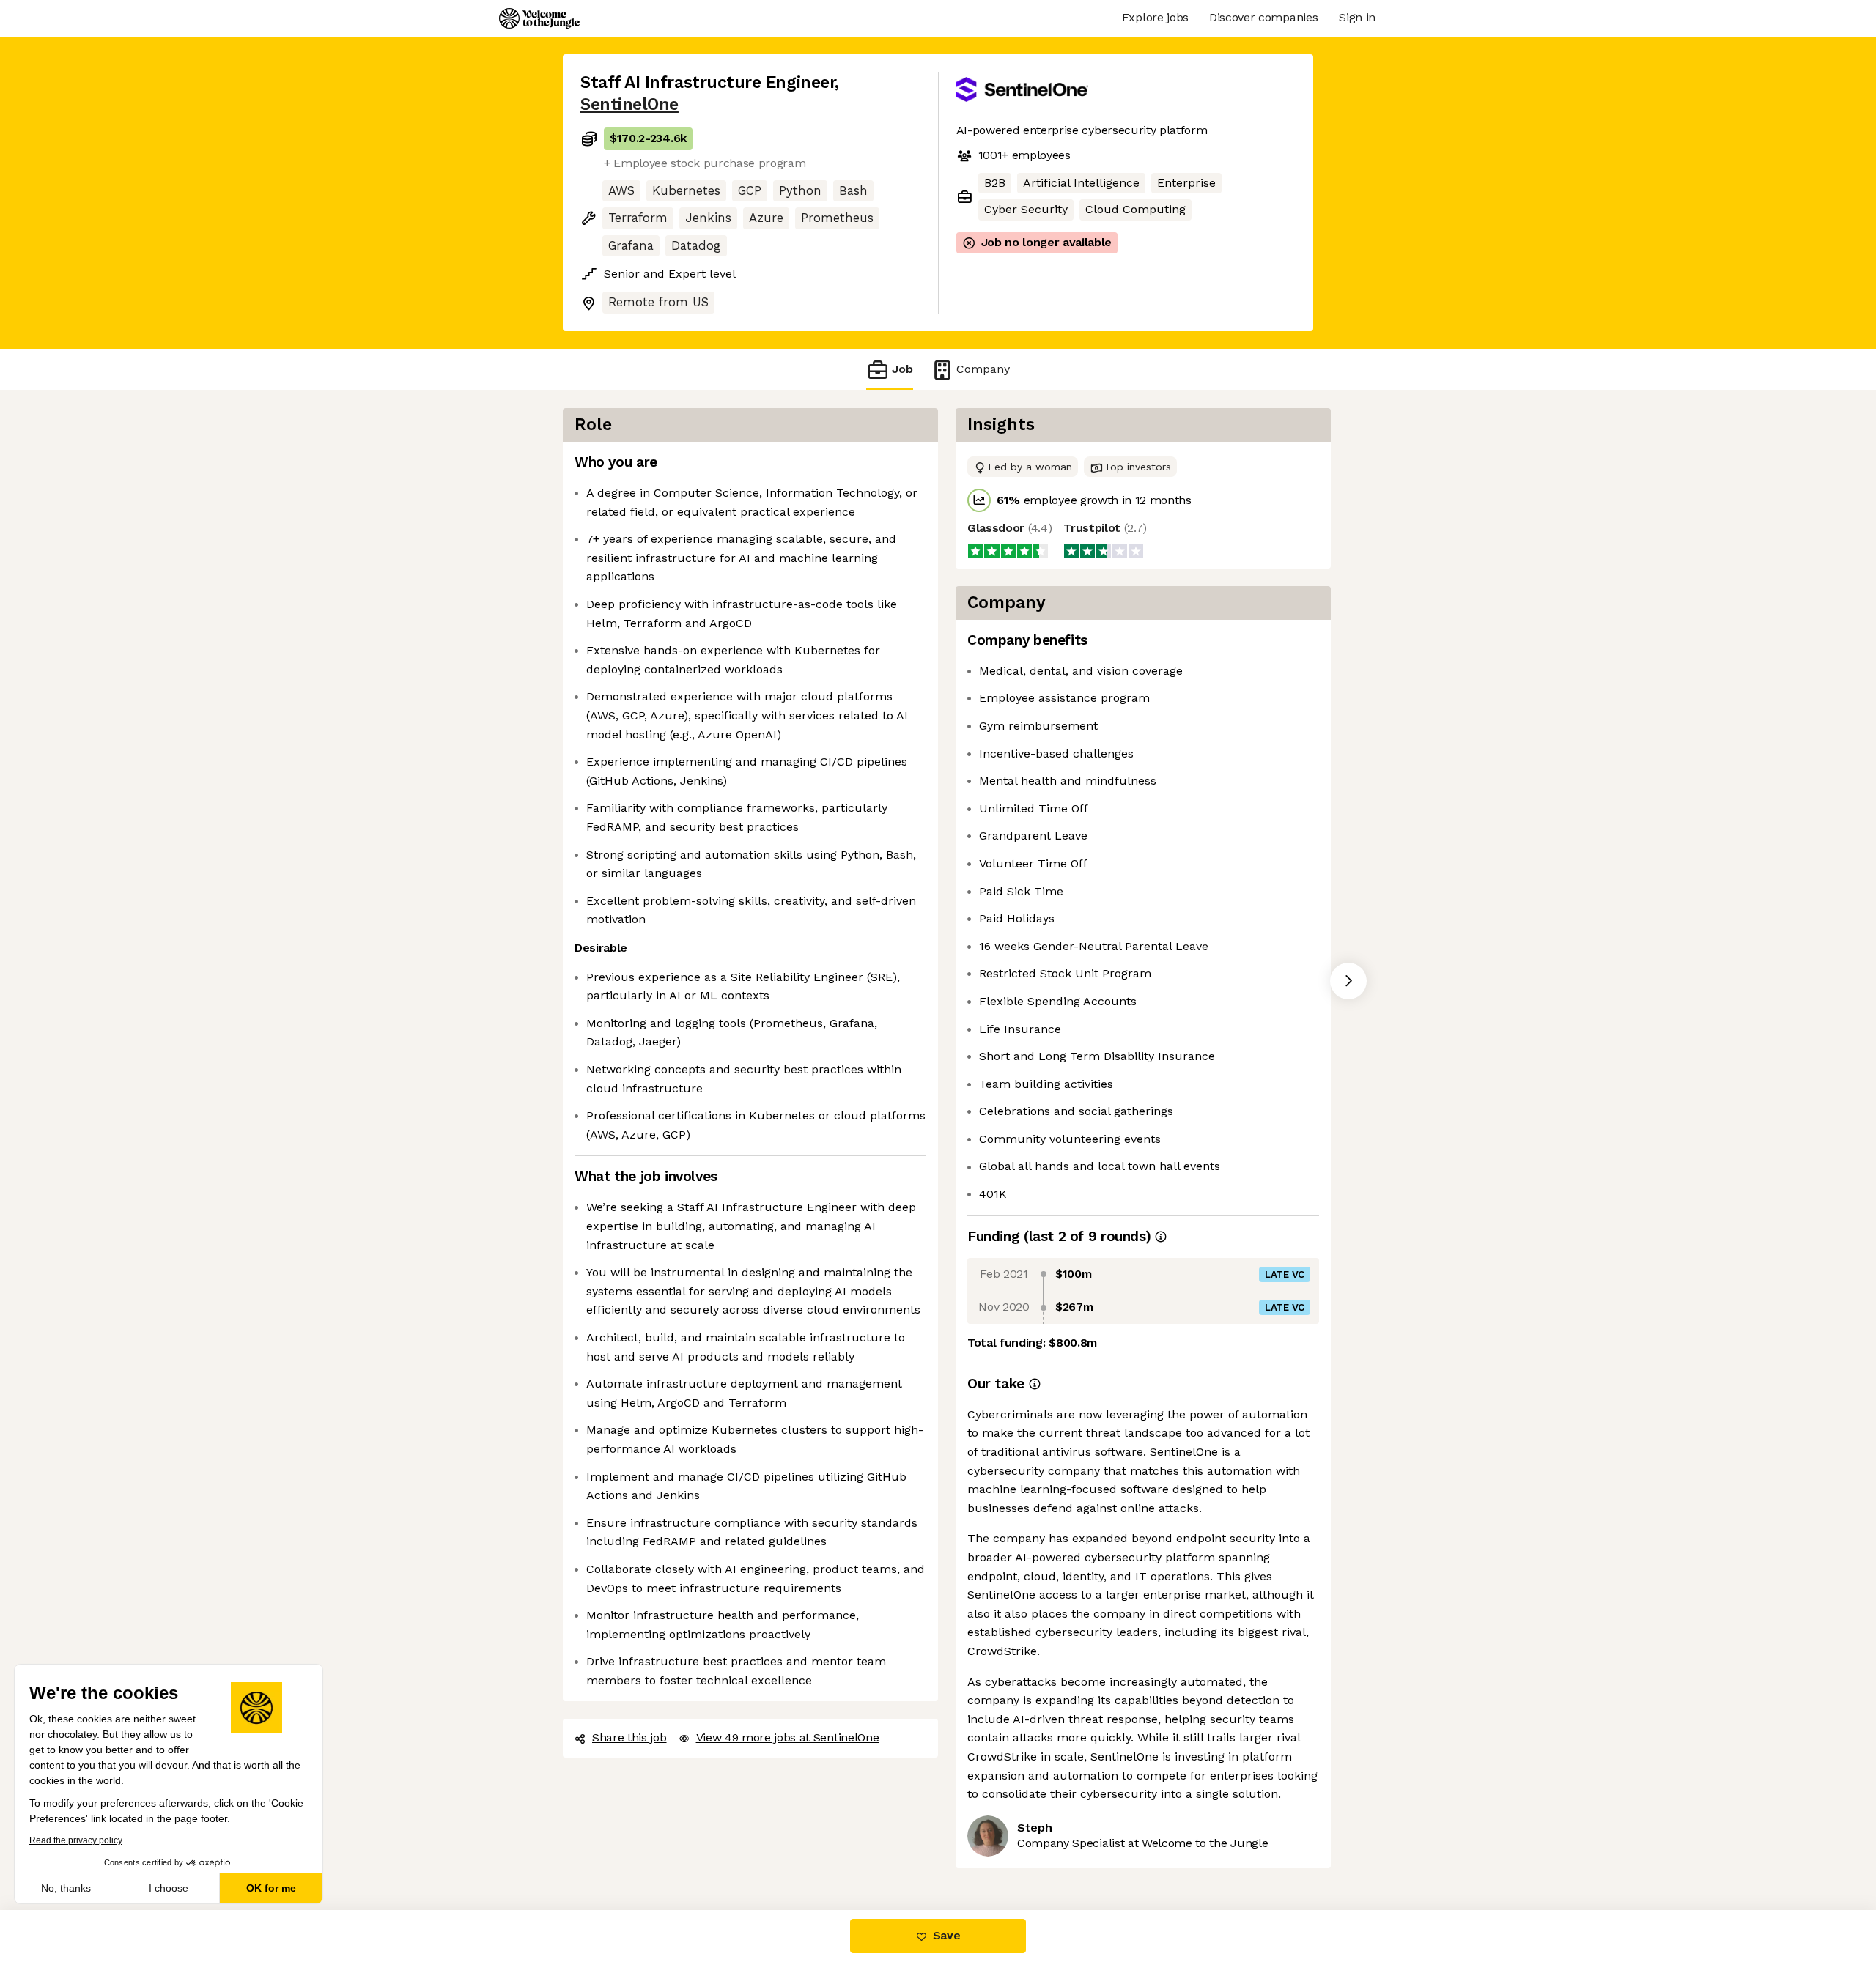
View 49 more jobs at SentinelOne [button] (788, 1737)
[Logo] (539, 18)
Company (983, 369)
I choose (169, 1888)
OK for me (271, 1888)
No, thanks (66, 1888)
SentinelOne (629, 104)
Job (902, 369)
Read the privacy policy (76, 1840)
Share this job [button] (629, 1737)
